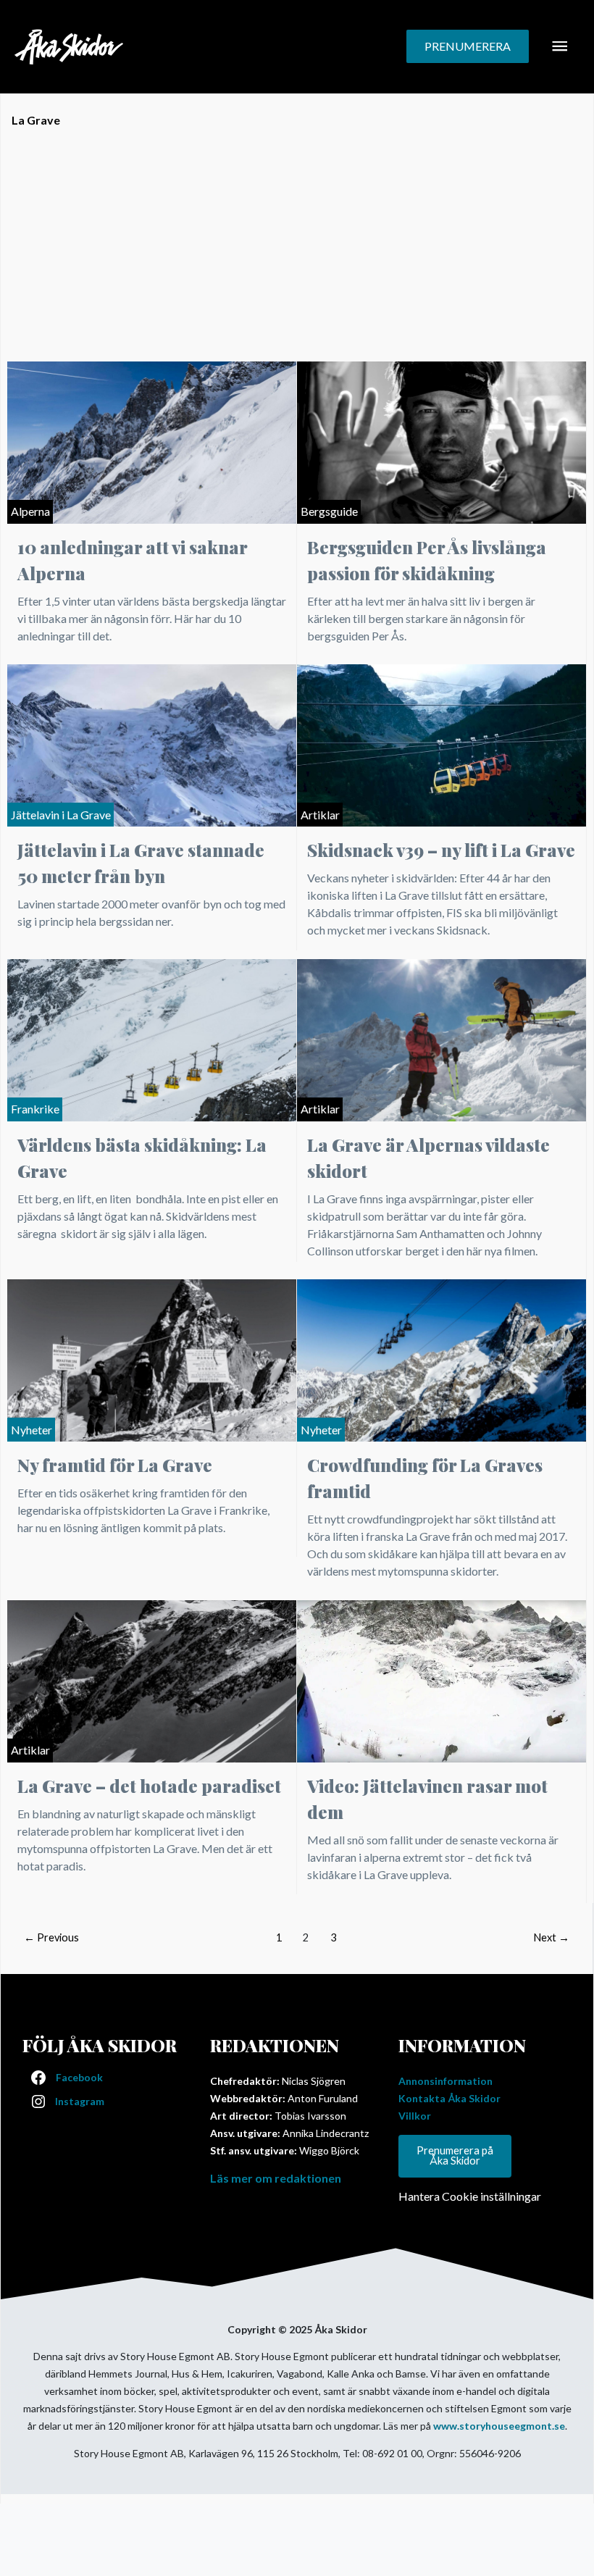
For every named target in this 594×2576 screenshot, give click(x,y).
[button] (468, 46)
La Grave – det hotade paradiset (149, 1786)
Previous (51, 1937)
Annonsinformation (445, 2081)
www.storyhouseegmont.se (499, 2426)
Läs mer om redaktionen (276, 2178)
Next (551, 1937)
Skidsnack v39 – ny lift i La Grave (441, 850)
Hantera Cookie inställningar (470, 2196)
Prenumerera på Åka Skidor (455, 2156)
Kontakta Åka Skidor (449, 2098)
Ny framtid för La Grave (115, 1465)
